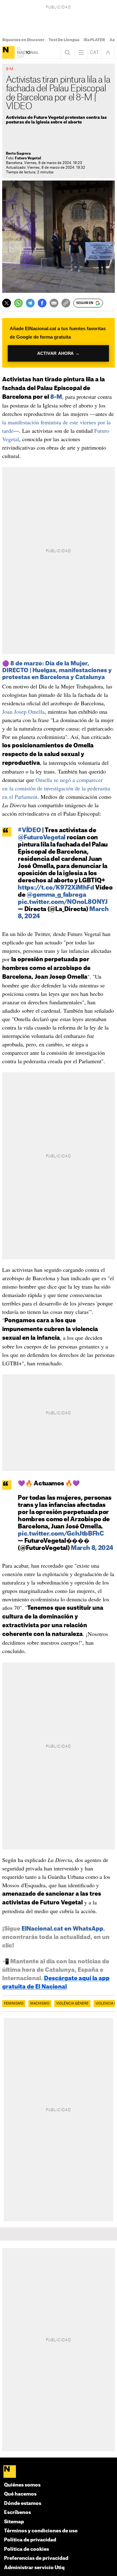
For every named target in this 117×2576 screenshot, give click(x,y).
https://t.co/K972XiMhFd (56, 888)
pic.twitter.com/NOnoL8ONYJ (63, 902)
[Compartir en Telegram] (30, 303)
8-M (56, 397)
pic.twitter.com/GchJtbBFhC (61, 1534)
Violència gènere (72, 2004)
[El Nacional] (8, 52)
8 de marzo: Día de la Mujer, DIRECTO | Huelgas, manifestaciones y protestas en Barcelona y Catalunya (57, 670)
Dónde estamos (23, 2504)
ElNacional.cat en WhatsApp (62, 1929)
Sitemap (14, 2522)
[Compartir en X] (7, 303)
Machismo (40, 2004)
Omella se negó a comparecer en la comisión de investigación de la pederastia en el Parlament (56, 788)
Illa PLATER (94, 40)
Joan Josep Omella (23, 712)
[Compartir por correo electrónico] (54, 303)
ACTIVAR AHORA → (59, 353)
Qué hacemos (20, 2494)
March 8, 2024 (92, 1548)
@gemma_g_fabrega (56, 895)
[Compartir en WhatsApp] (18, 303)
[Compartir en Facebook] (42, 303)
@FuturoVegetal (42, 838)
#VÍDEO (29, 830)
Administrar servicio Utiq (34, 2568)
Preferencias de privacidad (36, 2558)
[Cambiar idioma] (95, 52)
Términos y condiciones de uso (41, 2531)
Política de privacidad (30, 2540)
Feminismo (14, 2004)
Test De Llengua (64, 40)
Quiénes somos (22, 2485)
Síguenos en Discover (23, 40)
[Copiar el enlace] (66, 303)
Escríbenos (17, 2513)
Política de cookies (27, 2549)
